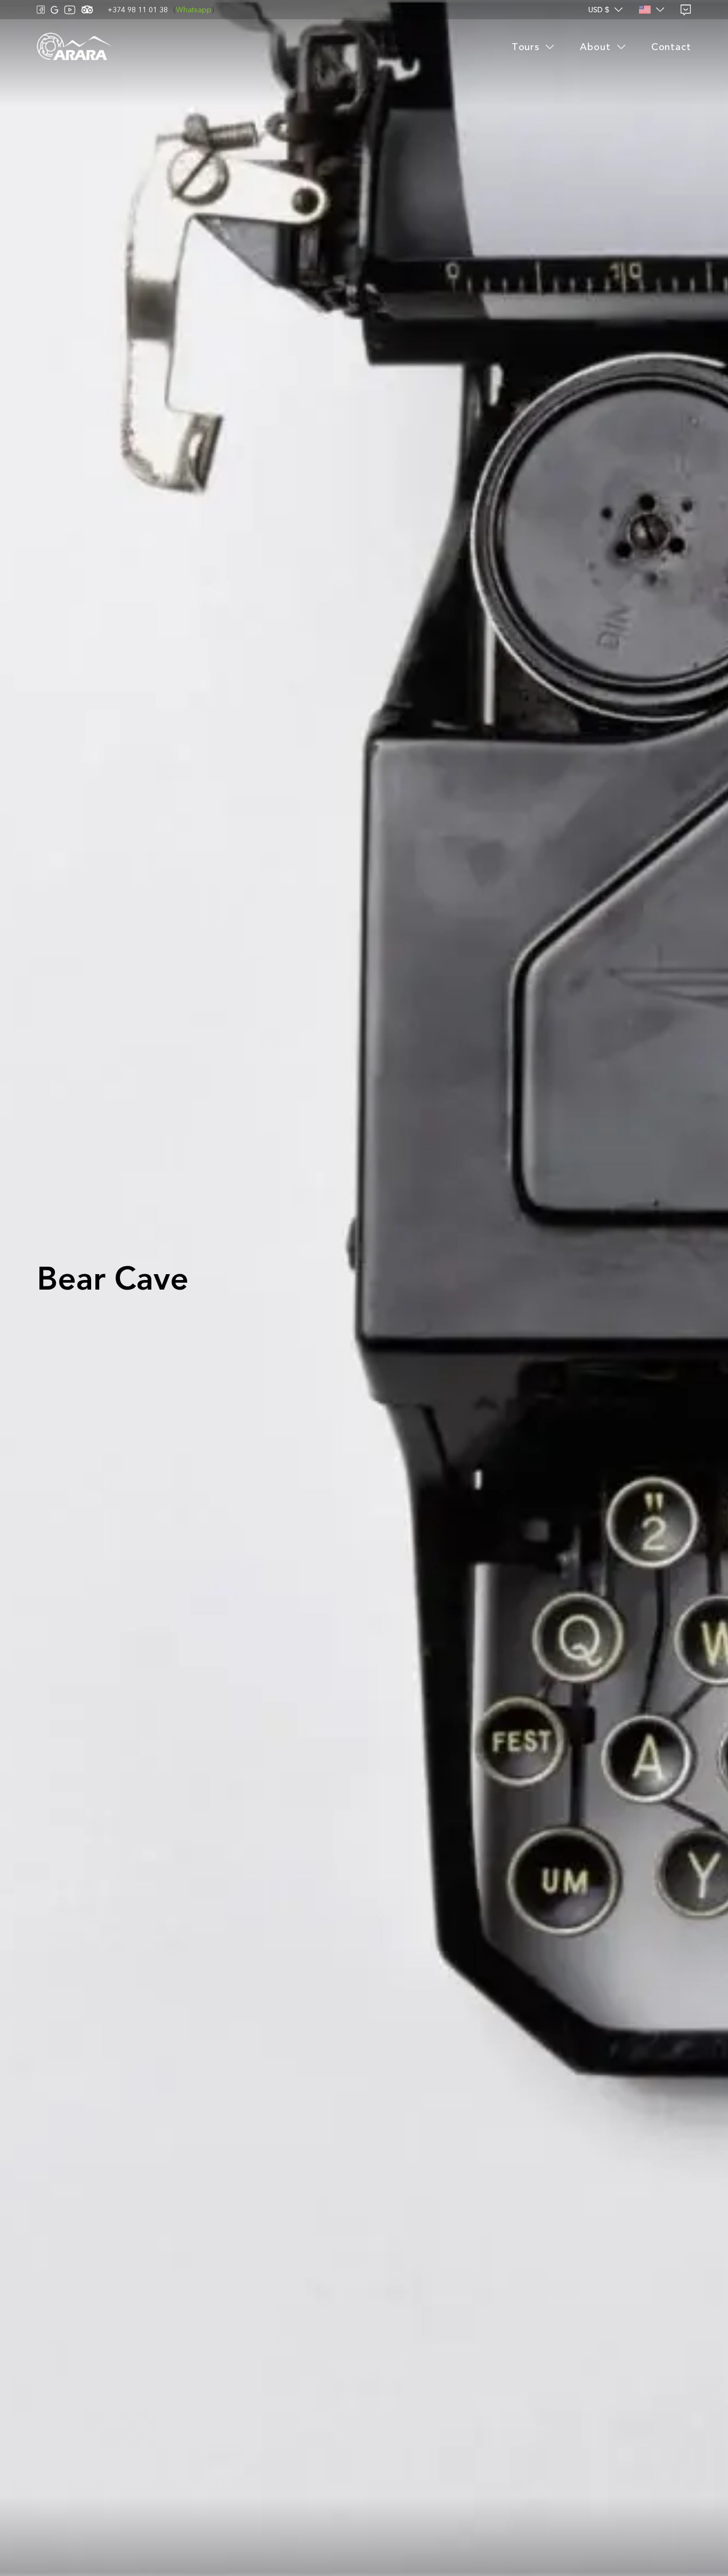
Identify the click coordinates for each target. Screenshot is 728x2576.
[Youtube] (70, 10)
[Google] (55, 10)
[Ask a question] (686, 10)
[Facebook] (41, 10)
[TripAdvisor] (87, 10)
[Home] (74, 47)
